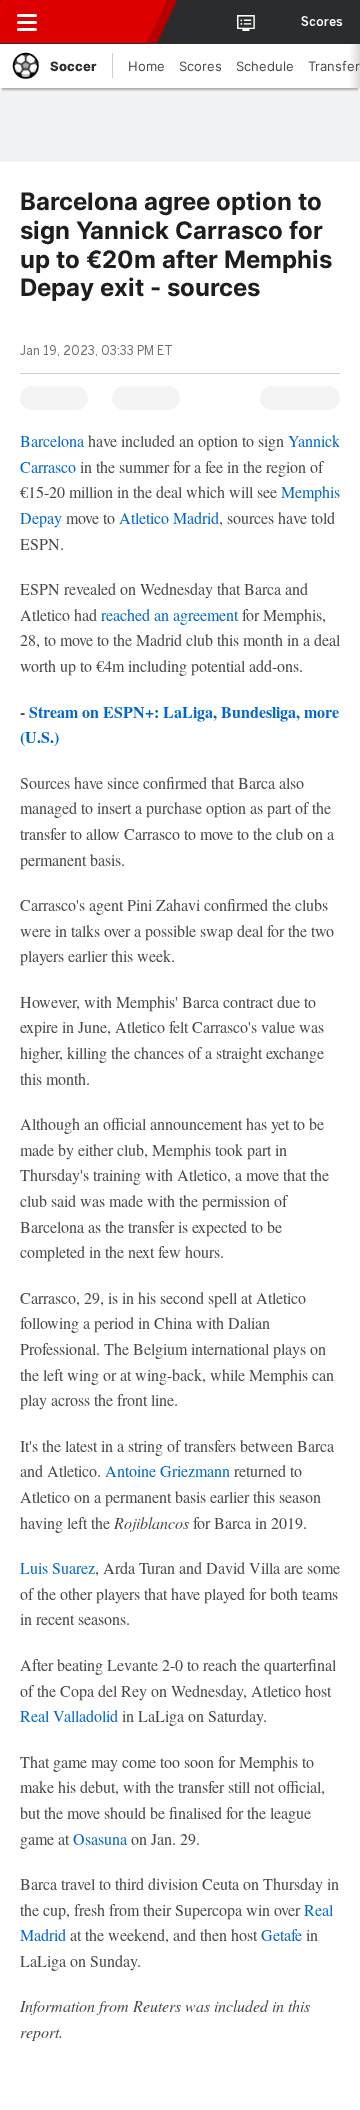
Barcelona (52, 440)
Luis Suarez (57, 1567)
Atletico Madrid (169, 517)
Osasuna (100, 1838)
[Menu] (27, 22)
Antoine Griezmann (167, 1470)
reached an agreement (169, 614)
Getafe (281, 1934)
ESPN (107, 22)
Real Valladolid (69, 1715)
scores (322, 22)
